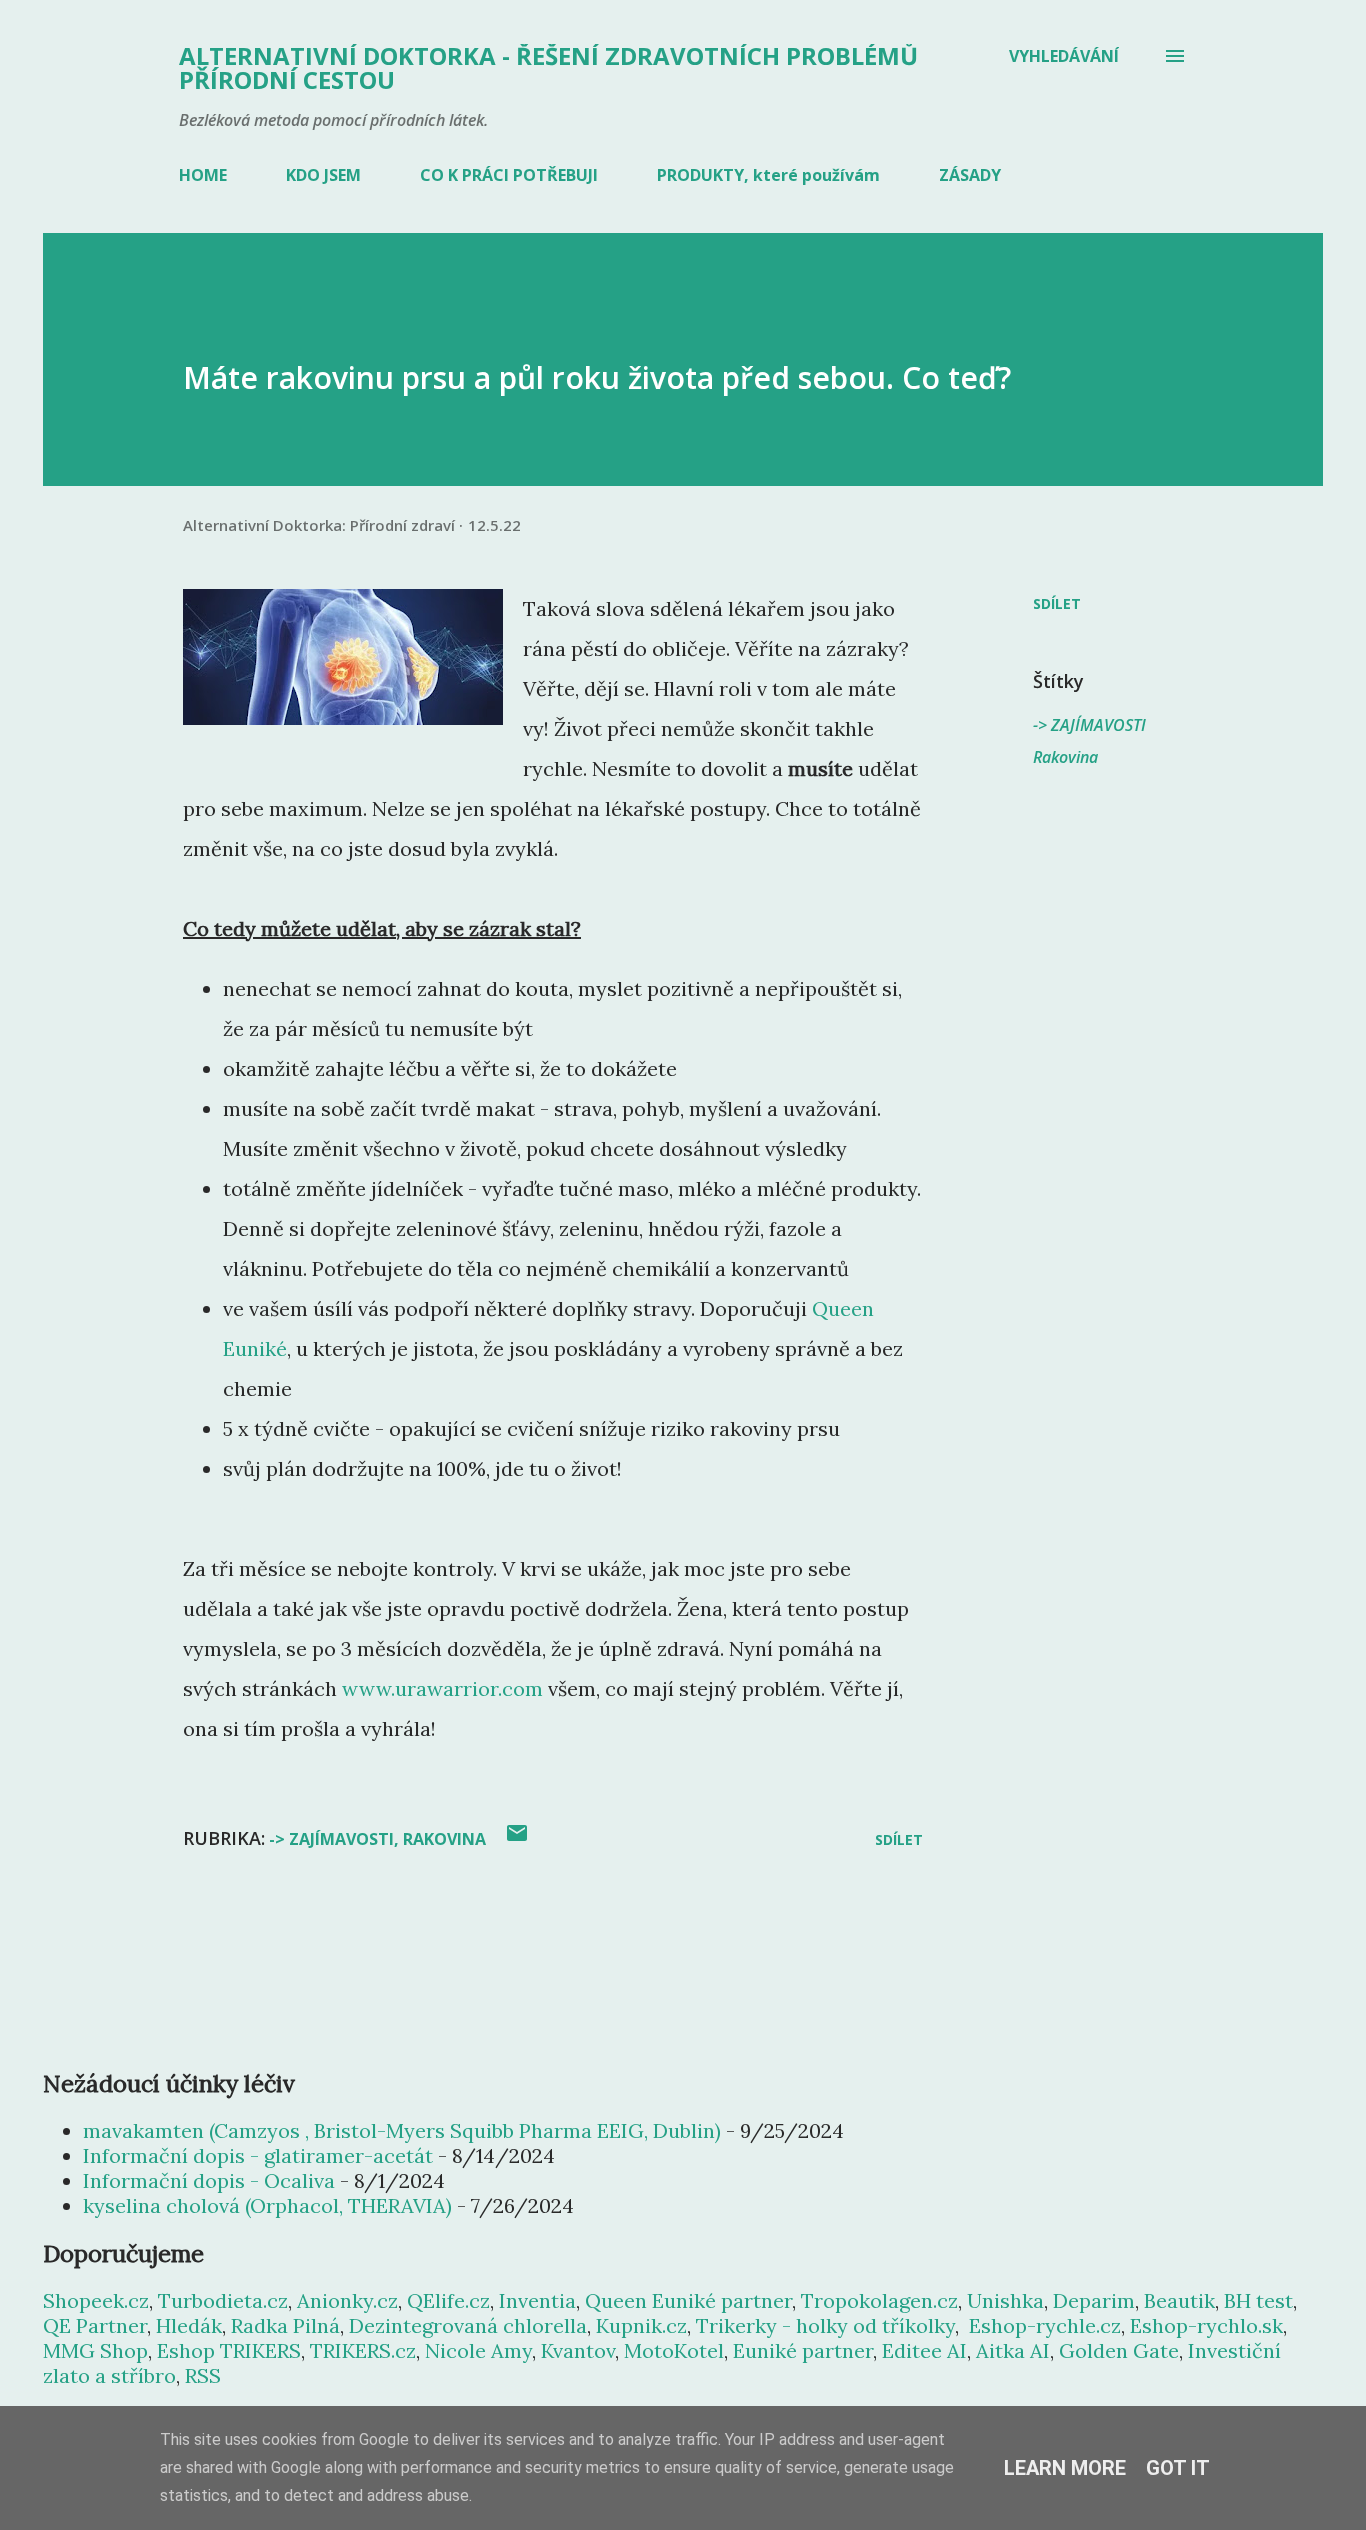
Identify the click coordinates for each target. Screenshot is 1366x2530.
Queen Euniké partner (688, 2300)
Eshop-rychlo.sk (1206, 2325)
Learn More (1065, 2468)
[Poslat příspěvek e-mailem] (517, 1839)
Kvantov (578, 2350)
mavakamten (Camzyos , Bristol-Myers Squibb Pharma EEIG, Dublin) (402, 2130)
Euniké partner (803, 2350)
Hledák (189, 2325)
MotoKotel (674, 2350)
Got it (1178, 2468)
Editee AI (924, 2350)
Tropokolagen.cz (879, 2300)
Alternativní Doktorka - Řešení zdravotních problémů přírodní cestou (548, 67)
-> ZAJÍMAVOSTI (1089, 725)
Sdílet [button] (1057, 603)
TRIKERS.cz (363, 2350)
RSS (203, 2375)
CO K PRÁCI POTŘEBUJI (509, 175)
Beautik (1179, 2300)
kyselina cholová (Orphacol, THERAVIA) (267, 2205)
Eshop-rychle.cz (1045, 2325)
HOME (203, 175)
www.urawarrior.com (442, 1688)
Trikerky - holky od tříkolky (825, 2325)
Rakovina (1065, 757)
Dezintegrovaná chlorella (468, 2325)
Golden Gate (1119, 2350)
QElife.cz (448, 2300)
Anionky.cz (347, 2300)
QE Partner (95, 2325)
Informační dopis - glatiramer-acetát (258, 2155)
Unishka (1005, 2300)
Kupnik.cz (641, 2325)
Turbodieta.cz (223, 2300)
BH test (1258, 2300)
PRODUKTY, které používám (768, 175)
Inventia (537, 2300)
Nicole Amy (478, 2350)
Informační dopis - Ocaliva (209, 2180)
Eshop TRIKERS (229, 2350)
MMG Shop (95, 2350)
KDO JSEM (323, 175)
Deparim (1094, 2300)
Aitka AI (1013, 2350)
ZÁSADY (970, 175)
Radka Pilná (285, 2325)
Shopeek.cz (96, 2300)
